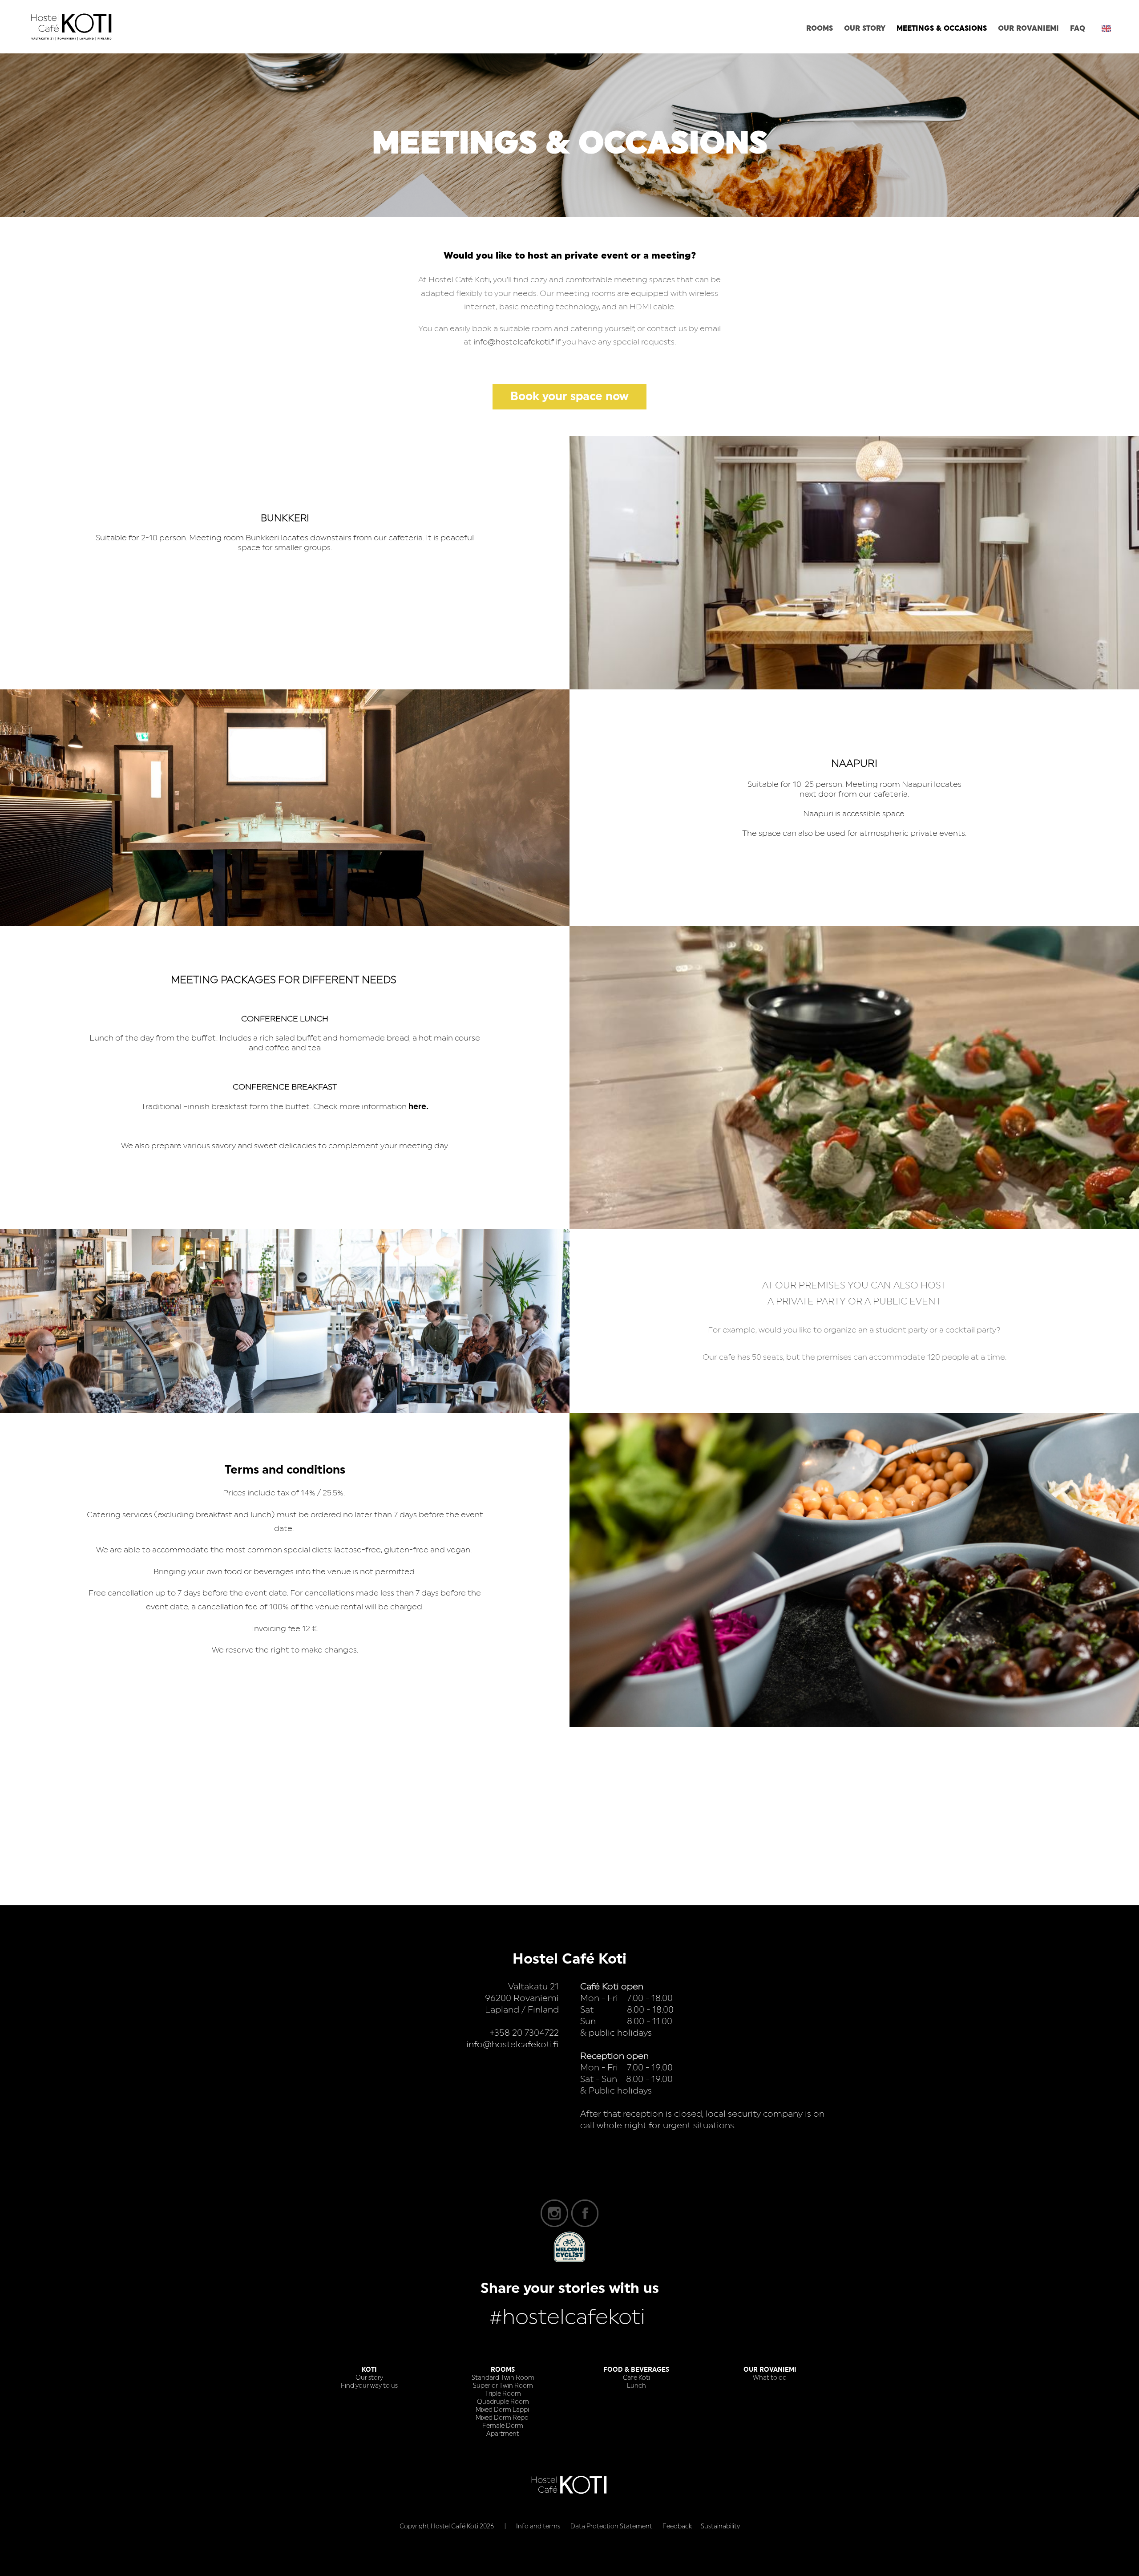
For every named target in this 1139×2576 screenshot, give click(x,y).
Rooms (820, 28)
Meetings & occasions (942, 28)
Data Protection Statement (611, 2527)
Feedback (677, 2527)
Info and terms (538, 2527)
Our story (865, 28)
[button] (1106, 28)
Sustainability (720, 2527)
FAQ (1078, 28)
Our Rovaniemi (1028, 28)
